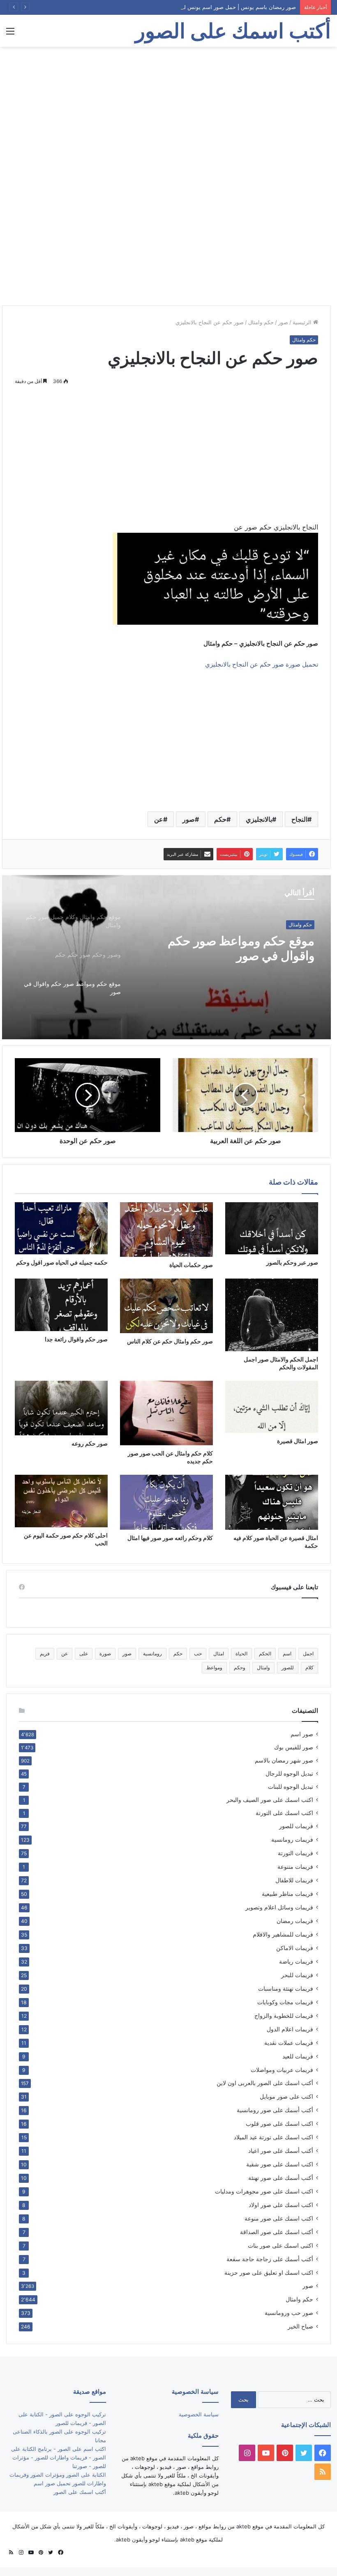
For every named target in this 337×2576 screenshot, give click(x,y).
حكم (220, 819)
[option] (166, 957)
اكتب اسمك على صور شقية (280, 2164)
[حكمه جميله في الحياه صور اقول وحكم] (61, 1228)
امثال (219, 1654)
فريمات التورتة (295, 1853)
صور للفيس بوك (294, 1747)
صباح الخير (300, 2326)
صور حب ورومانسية (289, 2313)
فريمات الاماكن (295, 1948)
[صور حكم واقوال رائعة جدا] (61, 1305)
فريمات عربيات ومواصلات (282, 2070)
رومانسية (152, 1654)
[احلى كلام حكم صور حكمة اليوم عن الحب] (61, 1501)
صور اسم (302, 1734)
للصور (288, 1667)
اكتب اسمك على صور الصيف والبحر (270, 1800)
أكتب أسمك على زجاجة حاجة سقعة (270, 2259)
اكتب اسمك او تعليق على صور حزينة (269, 2272)
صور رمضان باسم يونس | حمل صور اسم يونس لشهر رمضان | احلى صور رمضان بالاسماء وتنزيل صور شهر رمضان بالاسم (158, 7)
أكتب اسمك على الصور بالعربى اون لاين (265, 2083)
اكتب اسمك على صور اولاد (281, 2205)
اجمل (308, 1654)
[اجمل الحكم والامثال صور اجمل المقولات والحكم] (272, 1315)
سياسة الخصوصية (199, 2414)
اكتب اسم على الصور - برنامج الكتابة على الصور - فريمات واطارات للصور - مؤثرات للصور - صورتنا (59, 2457)
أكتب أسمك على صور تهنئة (281, 2178)
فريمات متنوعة (295, 1867)
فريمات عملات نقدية (289, 2043)
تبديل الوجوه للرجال (289, 1774)
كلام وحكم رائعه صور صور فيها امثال (170, 1538)
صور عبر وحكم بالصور (292, 1262)
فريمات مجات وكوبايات (285, 2002)
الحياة (241, 1654)
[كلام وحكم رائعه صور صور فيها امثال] (166, 1502)
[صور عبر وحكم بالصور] (272, 1228)
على (84, 1654)
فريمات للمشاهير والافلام (283, 1934)
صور (283, 322)
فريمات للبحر (297, 1975)
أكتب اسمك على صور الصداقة (277, 2232)
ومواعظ (214, 1667)
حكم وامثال (261, 322)
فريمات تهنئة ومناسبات (286, 1988)
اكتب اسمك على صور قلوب (279, 2123)
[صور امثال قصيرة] (272, 1407)
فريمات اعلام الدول (290, 2029)
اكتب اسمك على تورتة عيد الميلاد (274, 2137)
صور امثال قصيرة (298, 1441)
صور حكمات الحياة (191, 1265)
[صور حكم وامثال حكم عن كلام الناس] (166, 1306)
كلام (309, 1667)
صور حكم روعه (90, 1443)
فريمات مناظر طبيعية (287, 1894)
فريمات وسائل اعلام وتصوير (279, 1907)
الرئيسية (303, 322)
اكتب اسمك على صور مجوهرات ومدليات (264, 2191)
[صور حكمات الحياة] (166, 1230)
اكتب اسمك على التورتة (284, 1813)
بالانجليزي (259, 819)
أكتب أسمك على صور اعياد (281, 2151)
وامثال (263, 1667)
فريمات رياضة (296, 1961)
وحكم (240, 1667)
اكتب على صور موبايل (286, 2096)
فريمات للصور (296, 1826)
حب (198, 1654)
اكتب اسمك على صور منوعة (279, 2218)
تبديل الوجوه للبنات (291, 1787)
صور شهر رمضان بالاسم (284, 1760)
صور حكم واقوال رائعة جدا (76, 1339)
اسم (287, 1654)
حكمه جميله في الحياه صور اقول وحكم (62, 1262)
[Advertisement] (168, 112)
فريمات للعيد (298, 2056)
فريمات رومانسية (292, 1839)
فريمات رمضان (295, 1921)
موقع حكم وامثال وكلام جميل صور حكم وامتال (228, 948)
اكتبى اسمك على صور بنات (280, 2245)
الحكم (265, 1654)
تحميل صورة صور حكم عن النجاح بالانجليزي (262, 664)
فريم (45, 1654)
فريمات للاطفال (294, 1880)
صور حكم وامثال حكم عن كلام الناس (170, 1341)
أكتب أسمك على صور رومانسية (275, 2110)
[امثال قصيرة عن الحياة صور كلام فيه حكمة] (272, 1502)
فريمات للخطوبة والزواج (284, 2016)
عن (159, 819)
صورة (105, 1654)
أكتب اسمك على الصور (80, 2492)
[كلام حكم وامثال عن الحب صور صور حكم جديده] (166, 1413)
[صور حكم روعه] (61, 1408)
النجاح (299, 819)
